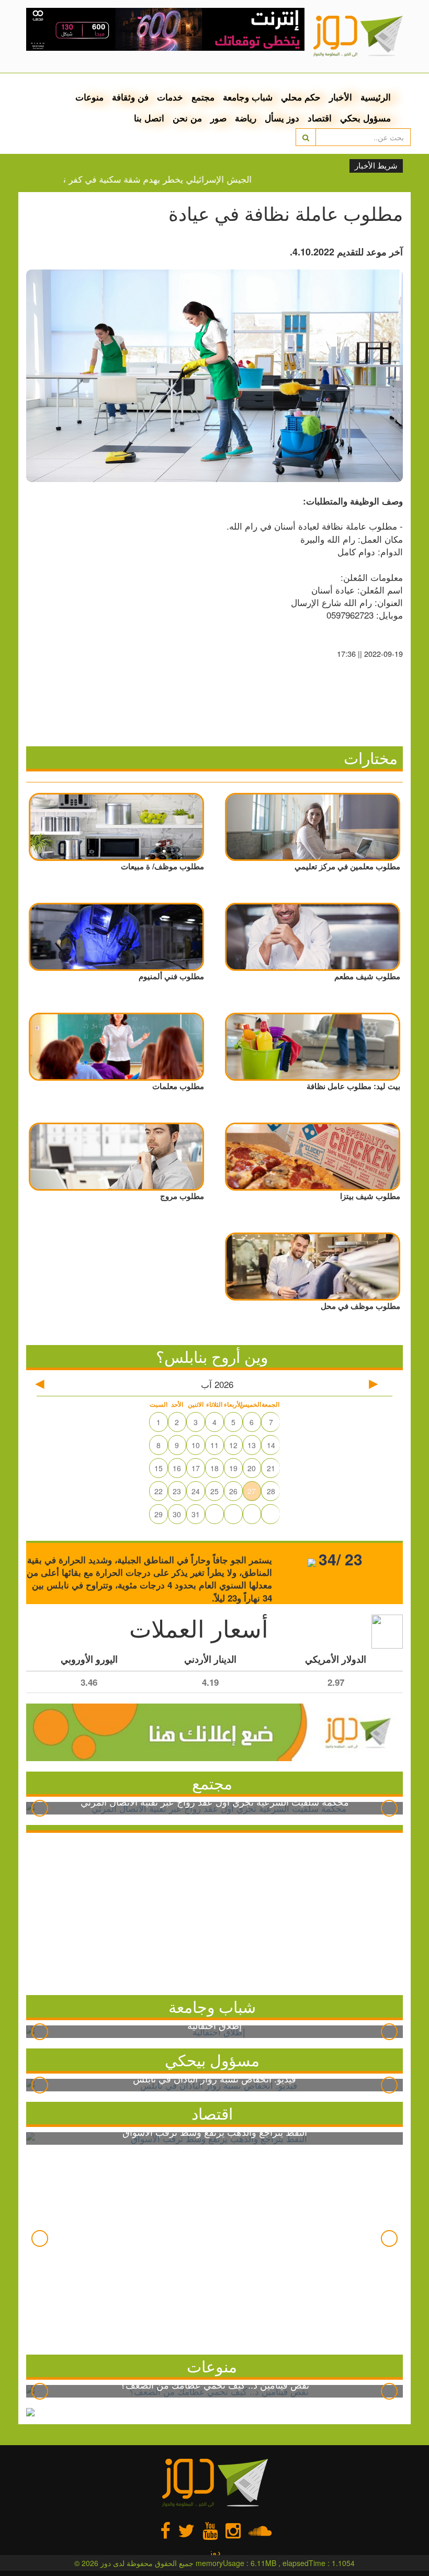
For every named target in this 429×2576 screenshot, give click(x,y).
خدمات (170, 97)
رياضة (246, 118)
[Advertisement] (214, 1911)
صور (218, 118)
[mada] (166, 26)
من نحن (187, 118)
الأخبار (341, 97)
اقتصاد (320, 118)
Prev (40, 1808)
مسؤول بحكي (365, 118)
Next (389, 1808)
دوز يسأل (282, 118)
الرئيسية (376, 97)
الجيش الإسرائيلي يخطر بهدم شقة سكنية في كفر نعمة (175, 179)
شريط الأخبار (376, 166)
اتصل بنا (149, 118)
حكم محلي (301, 97)
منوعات (89, 97)
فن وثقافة (130, 97)
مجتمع (203, 97)
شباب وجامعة (248, 97)
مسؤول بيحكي (212, 2060)
